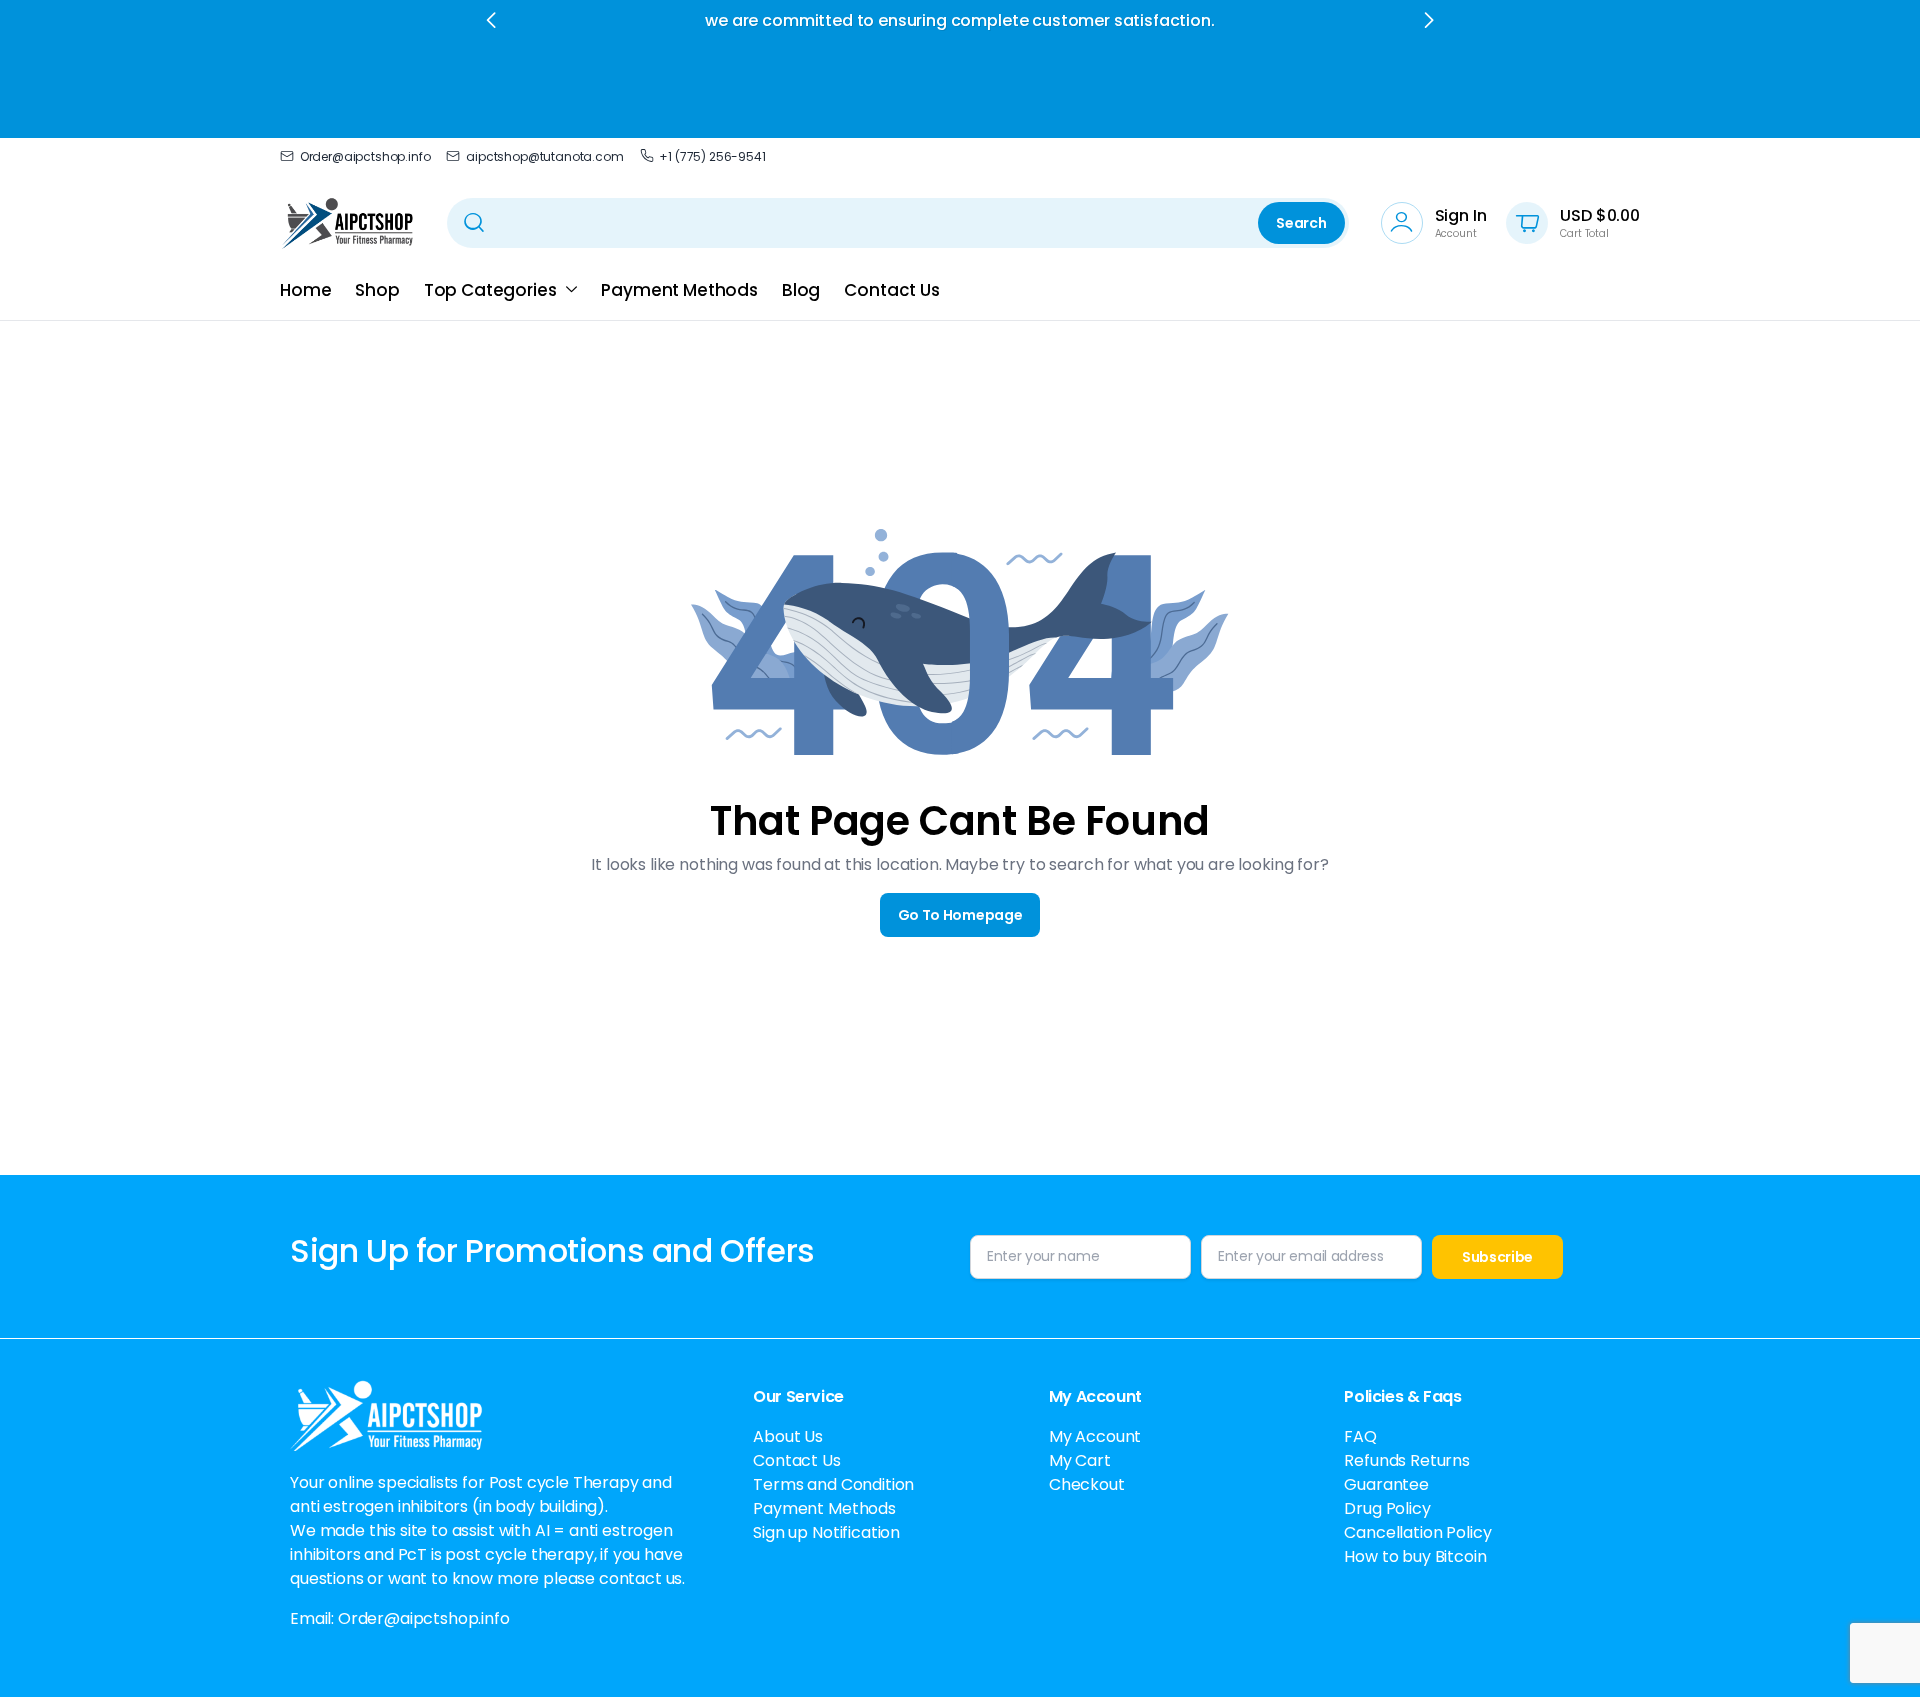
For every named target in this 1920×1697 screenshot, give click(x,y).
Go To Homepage (960, 915)
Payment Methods (679, 290)
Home (305, 290)
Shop (377, 290)
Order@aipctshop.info (365, 156)
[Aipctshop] (347, 223)
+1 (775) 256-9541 (712, 156)
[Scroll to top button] (1875, 1652)
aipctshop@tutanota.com (544, 156)
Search (1301, 223)
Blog (801, 290)
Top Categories (490, 290)
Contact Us (891, 290)
